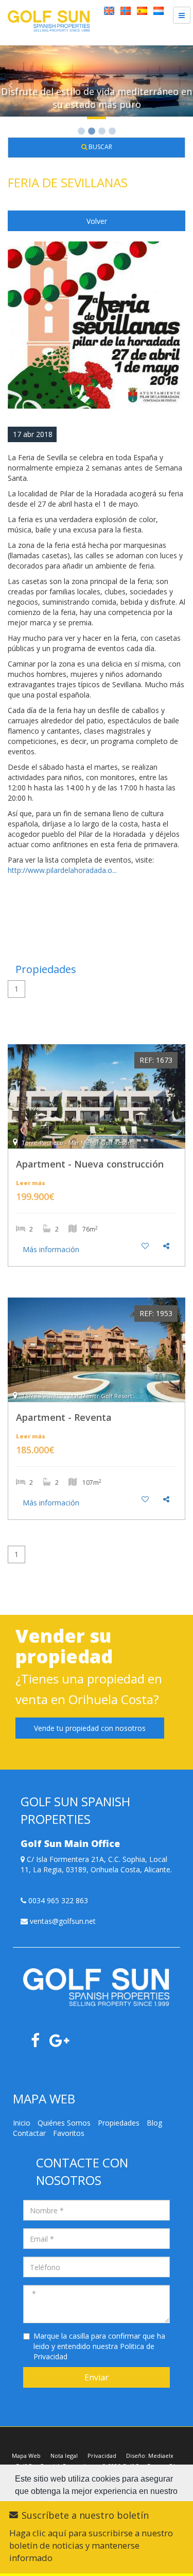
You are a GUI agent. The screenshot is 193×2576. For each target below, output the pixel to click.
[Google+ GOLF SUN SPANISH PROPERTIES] (63, 2043)
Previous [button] (10, 85)
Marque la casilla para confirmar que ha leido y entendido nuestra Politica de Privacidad (99, 2346)
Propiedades (119, 2123)
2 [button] (92, 132)
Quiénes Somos (64, 2123)
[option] (97, 85)
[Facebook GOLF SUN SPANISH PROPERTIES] (39, 2043)
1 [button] (81, 132)
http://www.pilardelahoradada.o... (62, 870)
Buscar (100, 147)
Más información (51, 1249)
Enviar (97, 2377)
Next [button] (183, 85)
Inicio (22, 2123)
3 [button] (102, 132)
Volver (97, 221)
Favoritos (69, 2133)
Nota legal (64, 2456)
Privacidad (102, 2456)
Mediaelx (161, 2456)
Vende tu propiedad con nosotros (90, 1728)
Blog (154, 2123)
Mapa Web (26, 2456)
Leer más (31, 1183)
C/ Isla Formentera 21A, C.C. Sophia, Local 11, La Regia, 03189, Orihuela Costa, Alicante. (96, 1864)
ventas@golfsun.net (62, 1921)
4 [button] (112, 132)
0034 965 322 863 (57, 1900)
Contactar (29, 2133)
